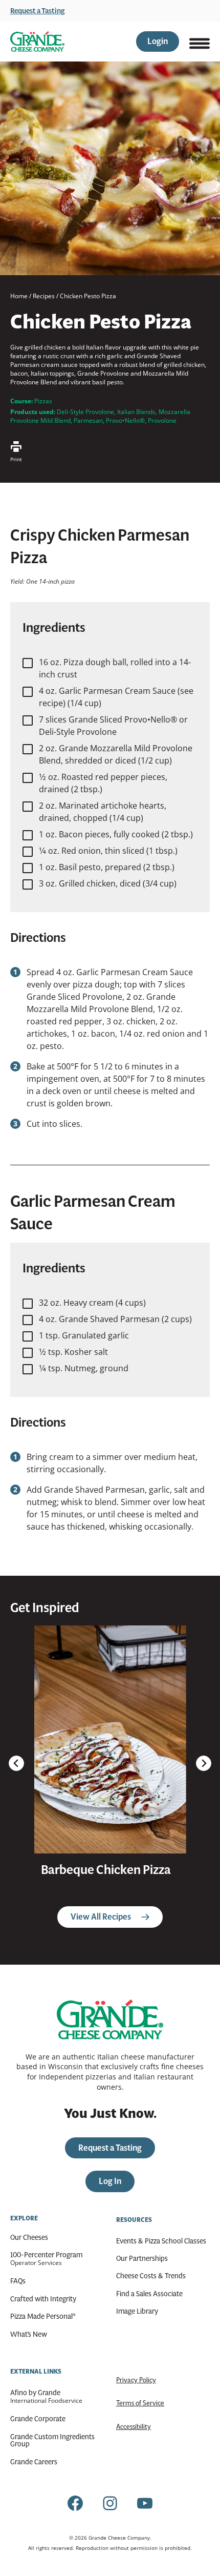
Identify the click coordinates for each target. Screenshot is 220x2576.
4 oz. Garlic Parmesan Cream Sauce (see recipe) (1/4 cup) (116, 697)
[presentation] (110, 1739)
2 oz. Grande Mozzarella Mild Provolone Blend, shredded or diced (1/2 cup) (116, 754)
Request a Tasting (38, 11)
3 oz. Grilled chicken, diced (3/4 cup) (108, 883)
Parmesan (88, 420)
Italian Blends (136, 412)
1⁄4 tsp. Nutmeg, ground (84, 1368)
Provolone (162, 420)
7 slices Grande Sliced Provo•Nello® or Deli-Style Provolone (113, 726)
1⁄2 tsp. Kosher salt (73, 1352)
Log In (110, 2181)
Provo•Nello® (125, 420)
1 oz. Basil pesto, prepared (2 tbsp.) (107, 867)
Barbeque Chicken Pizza (106, 1870)
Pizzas (43, 401)
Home (19, 296)
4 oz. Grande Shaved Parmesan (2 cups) (115, 1319)
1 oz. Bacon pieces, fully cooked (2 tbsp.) (116, 834)
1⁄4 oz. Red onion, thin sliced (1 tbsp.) (108, 851)
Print (16, 459)
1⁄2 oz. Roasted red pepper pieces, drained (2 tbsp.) (103, 783)
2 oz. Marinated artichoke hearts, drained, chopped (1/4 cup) (103, 812)
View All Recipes (101, 1917)
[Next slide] (204, 1763)
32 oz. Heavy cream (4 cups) (92, 1303)
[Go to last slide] (16, 1763)
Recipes (44, 296)
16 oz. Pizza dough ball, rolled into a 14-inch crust (115, 668)
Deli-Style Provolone (85, 412)
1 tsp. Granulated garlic (84, 1335)
